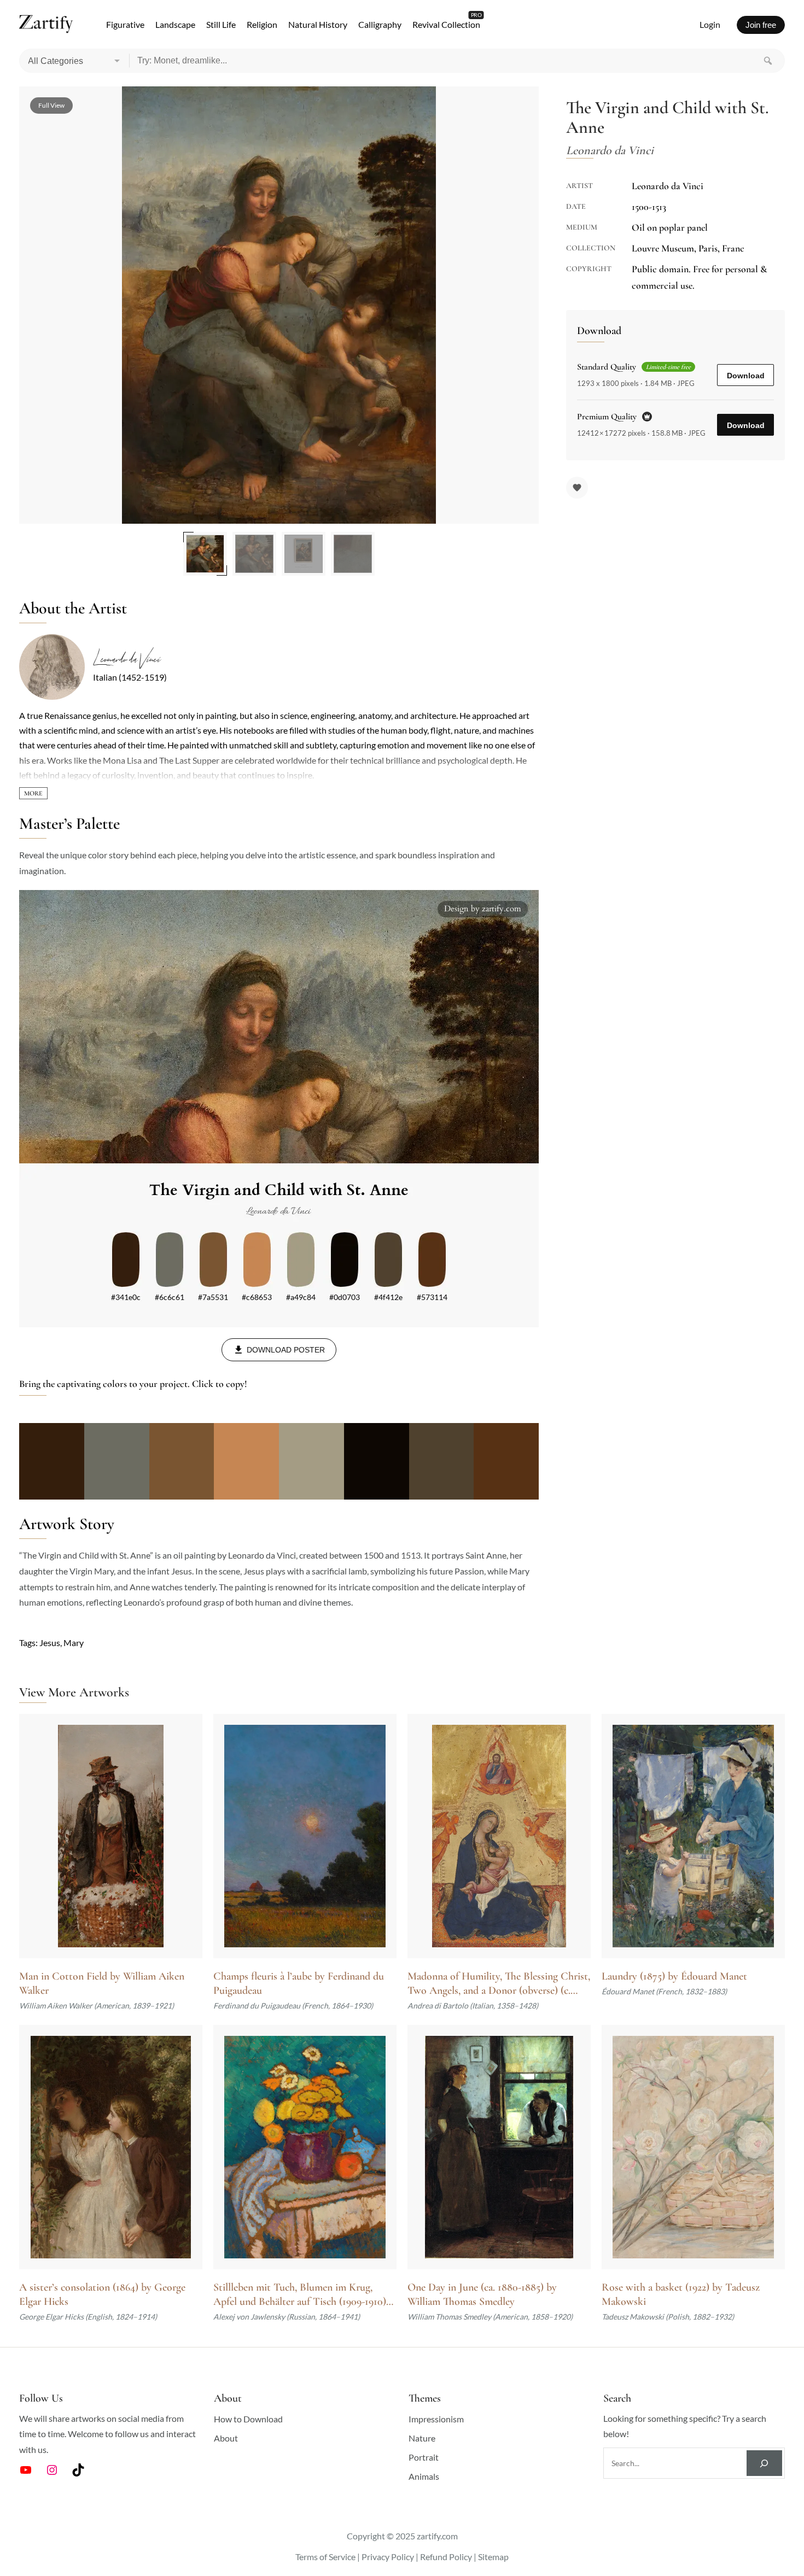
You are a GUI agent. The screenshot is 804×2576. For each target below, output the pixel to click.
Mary (74, 1643)
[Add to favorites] (577, 488)
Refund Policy (446, 2557)
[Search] (768, 61)
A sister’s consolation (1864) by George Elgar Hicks (102, 2294)
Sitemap (493, 2557)
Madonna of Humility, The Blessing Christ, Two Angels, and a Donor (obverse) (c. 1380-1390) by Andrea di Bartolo (499, 1984)
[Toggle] (33, 793)
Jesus (50, 1643)
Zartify (46, 25)
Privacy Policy (388, 2557)
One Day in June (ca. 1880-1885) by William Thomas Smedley (482, 2294)
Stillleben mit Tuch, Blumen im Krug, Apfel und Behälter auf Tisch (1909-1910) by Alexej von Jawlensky (300, 2295)
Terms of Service (325, 2557)
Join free (761, 25)
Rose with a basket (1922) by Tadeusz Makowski (681, 2294)
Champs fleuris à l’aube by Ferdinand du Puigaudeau (299, 1983)
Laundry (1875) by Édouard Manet (674, 1976)
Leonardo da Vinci (126, 659)
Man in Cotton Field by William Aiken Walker (102, 1983)
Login (710, 24)
